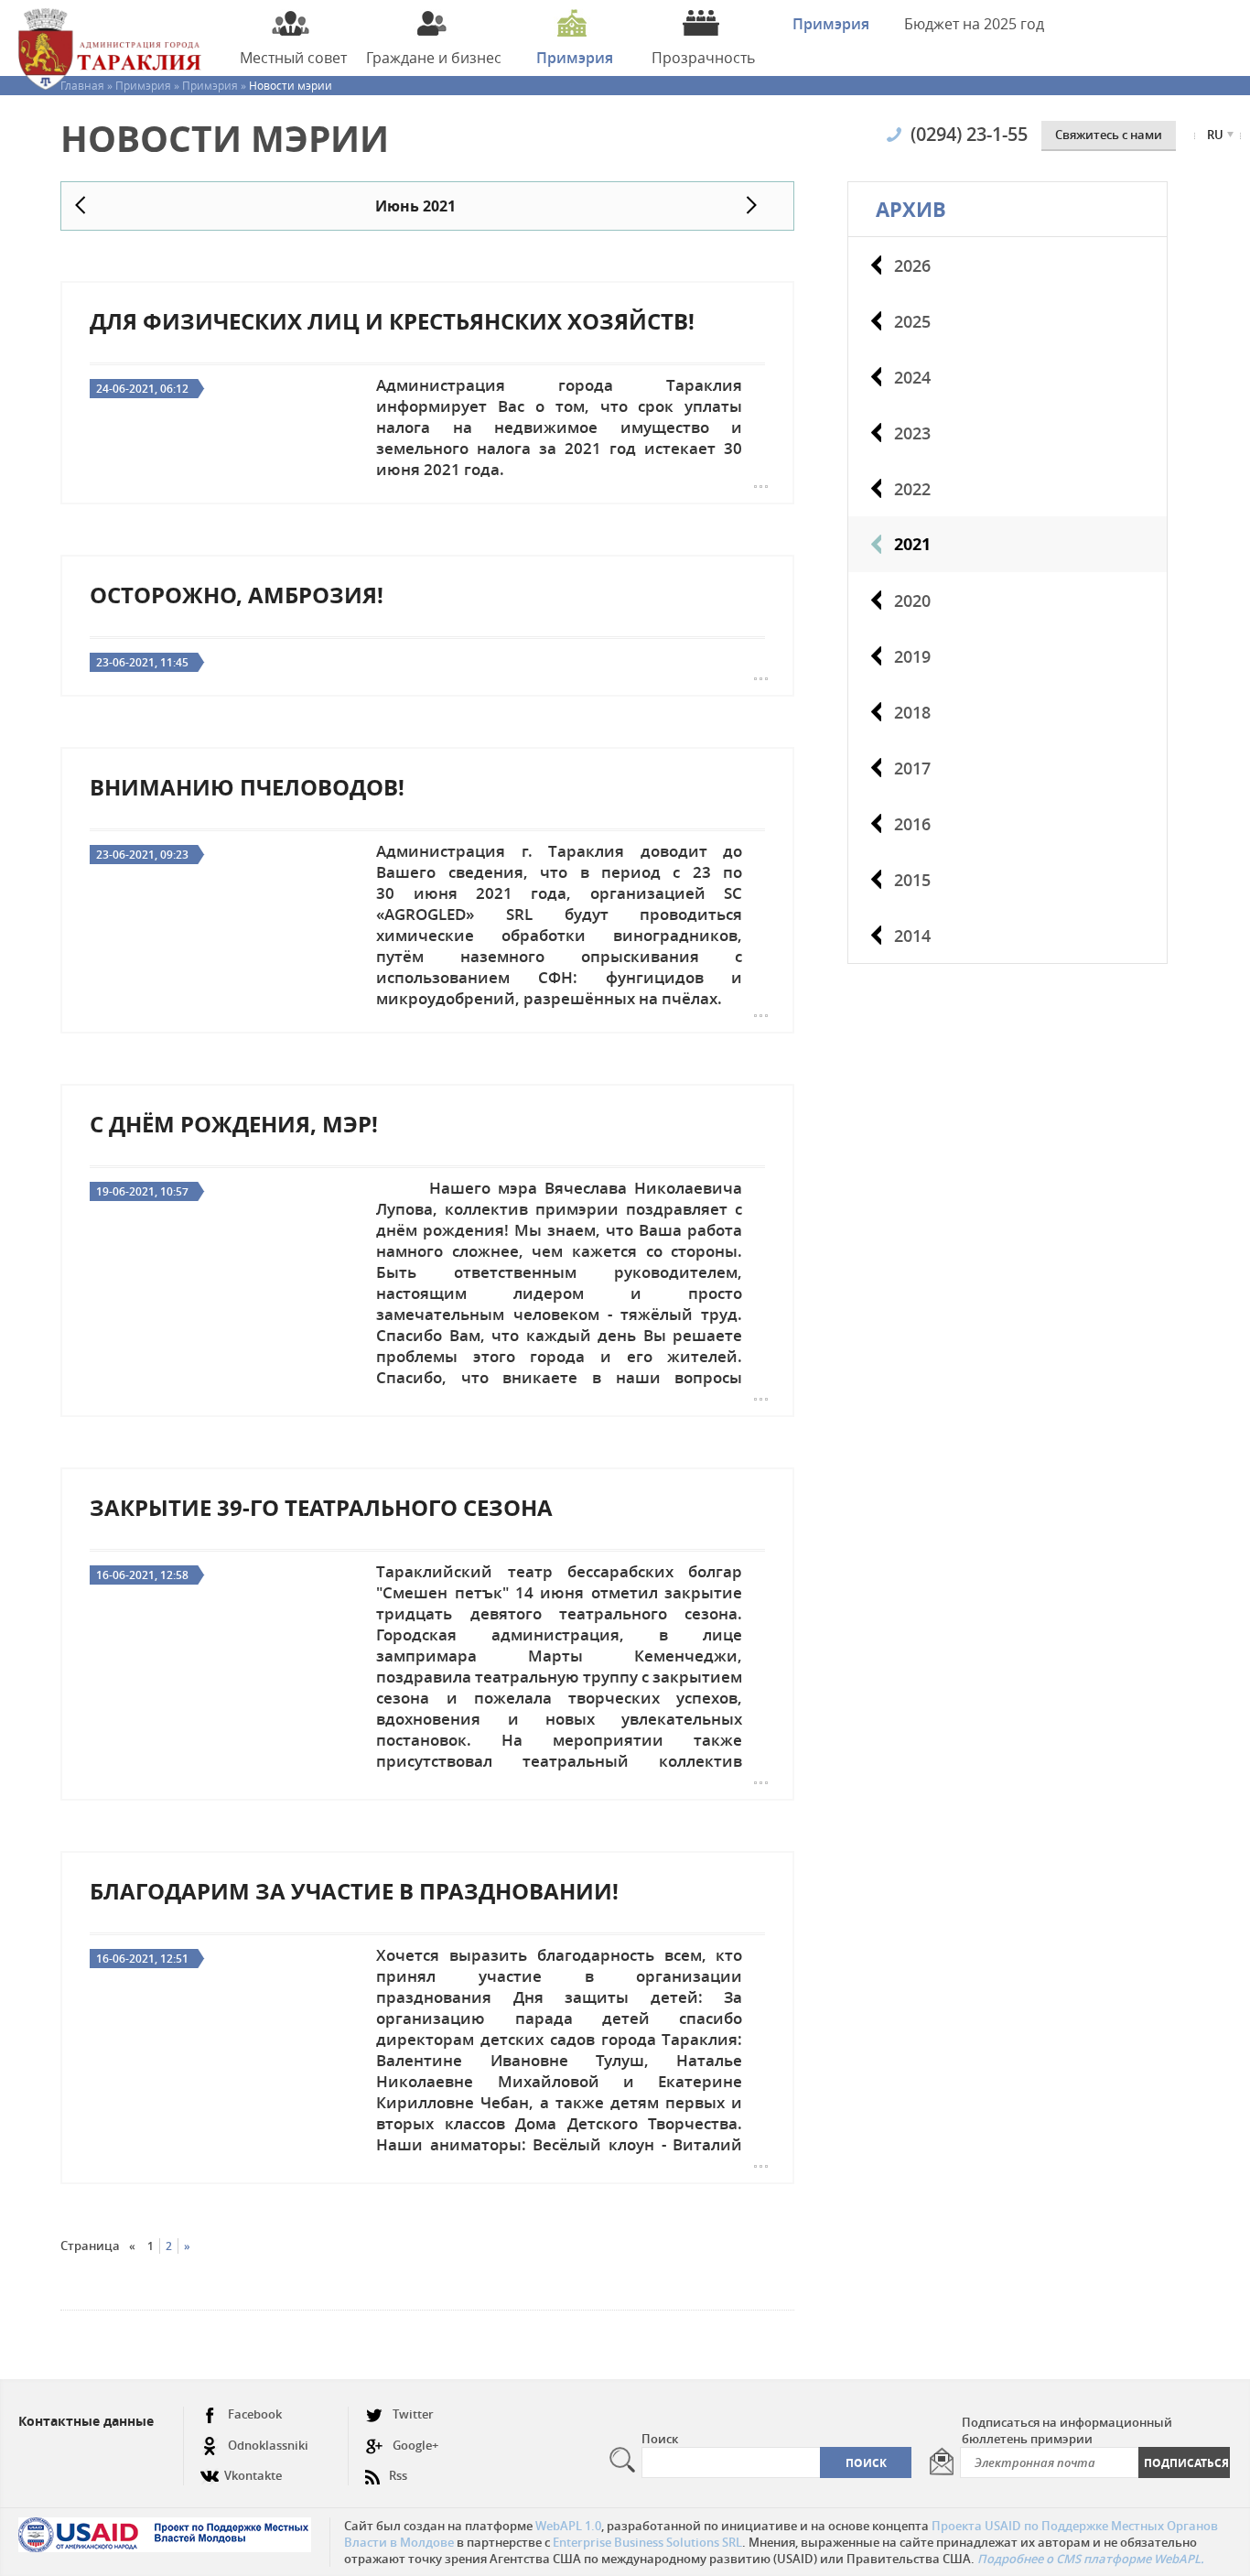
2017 (912, 768)
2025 (912, 321)
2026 (912, 265)
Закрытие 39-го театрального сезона (321, 1508)
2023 (912, 433)
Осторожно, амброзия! (237, 595)
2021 (912, 544)
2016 (912, 824)
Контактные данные (86, 2421)
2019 (912, 656)
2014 (912, 936)
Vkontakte (253, 2475)
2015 (912, 880)
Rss (398, 2475)
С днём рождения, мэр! (234, 1124)
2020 (912, 601)
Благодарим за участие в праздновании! (354, 1891)
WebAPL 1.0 (568, 2526)
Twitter (413, 2414)
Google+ (415, 2445)
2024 (912, 377)
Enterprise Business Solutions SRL (647, 2542)
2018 (912, 712)
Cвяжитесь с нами (1109, 135)
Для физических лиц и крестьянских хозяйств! (392, 321)
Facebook (255, 2414)
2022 (912, 489)
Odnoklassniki (268, 2445)
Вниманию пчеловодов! (247, 787)
